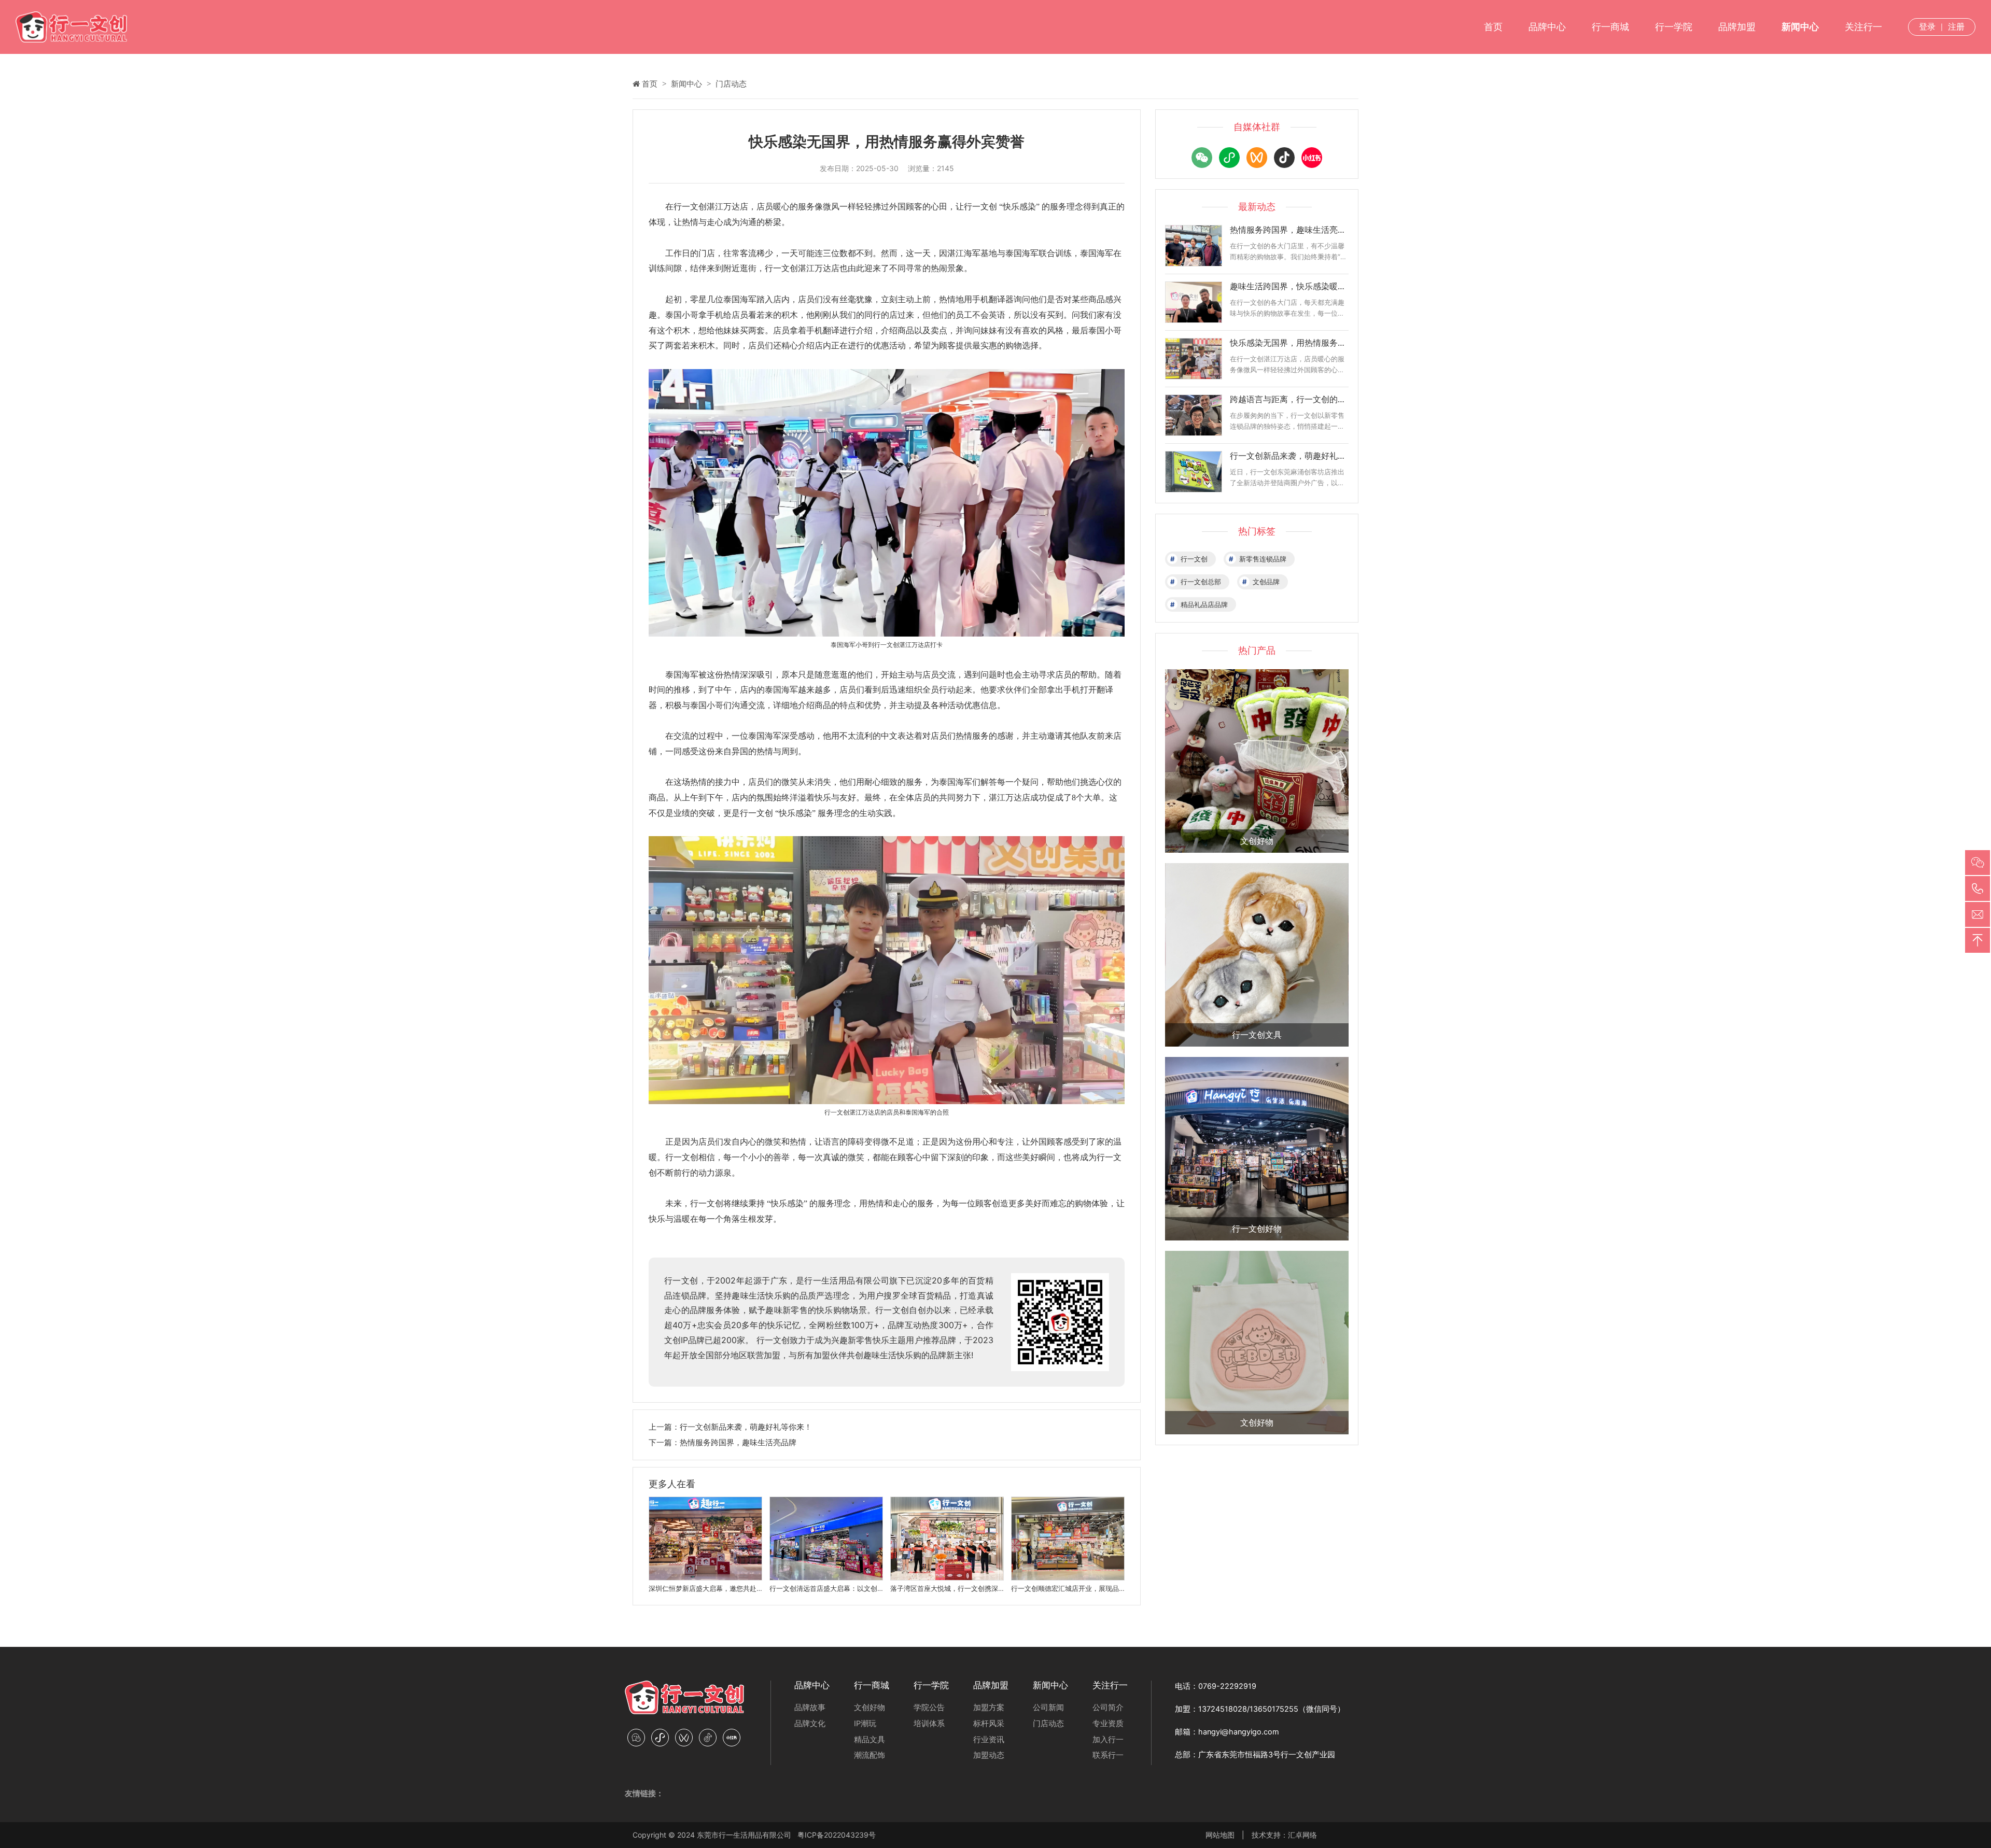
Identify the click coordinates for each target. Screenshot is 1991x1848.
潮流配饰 (870, 1755)
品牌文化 (810, 1724)
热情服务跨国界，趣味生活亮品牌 (738, 1442)
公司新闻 (1048, 1708)
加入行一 (1108, 1740)
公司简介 (1108, 1708)
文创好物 (870, 1708)
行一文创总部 (1201, 582)
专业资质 (1108, 1724)
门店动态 (731, 84)
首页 (1493, 27)
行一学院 (1674, 27)
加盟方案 (989, 1708)
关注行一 (1863, 27)
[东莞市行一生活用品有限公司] (71, 27)
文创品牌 (1266, 582)
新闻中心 (1800, 27)
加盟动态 (989, 1755)
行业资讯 (989, 1740)
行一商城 (1610, 27)
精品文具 (870, 1740)
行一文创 (1194, 559)
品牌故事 (810, 1708)
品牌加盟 (1737, 27)
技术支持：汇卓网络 (1284, 1835)
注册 (1956, 26)
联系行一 (1108, 1755)
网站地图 (1220, 1835)
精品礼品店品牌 (1204, 604)
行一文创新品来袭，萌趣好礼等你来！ (746, 1427)
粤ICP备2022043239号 (837, 1835)
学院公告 (929, 1708)
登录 (1927, 26)
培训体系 (929, 1724)
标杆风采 (989, 1724)
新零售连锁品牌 (1263, 559)
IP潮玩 (865, 1724)
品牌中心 (1547, 27)
